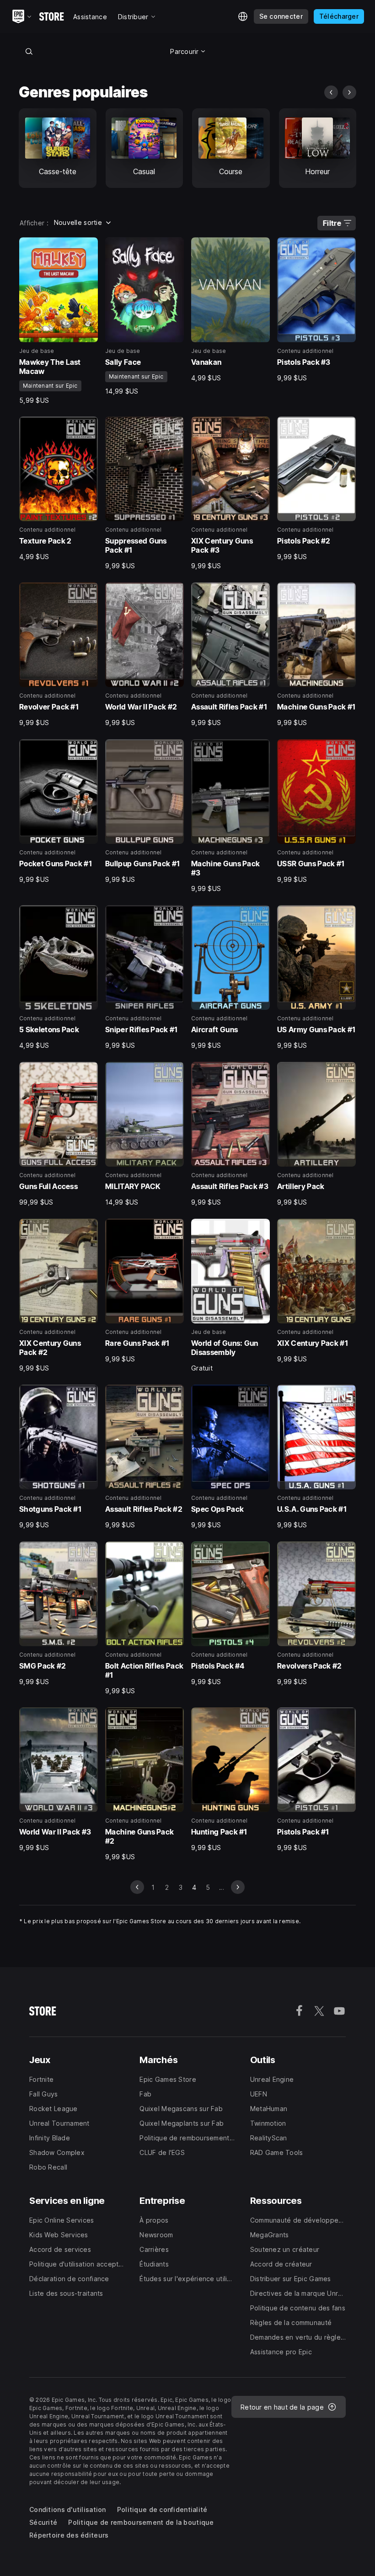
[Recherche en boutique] (29, 51)
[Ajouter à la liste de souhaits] (88, 247)
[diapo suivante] (349, 92)
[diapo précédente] (331, 92)
